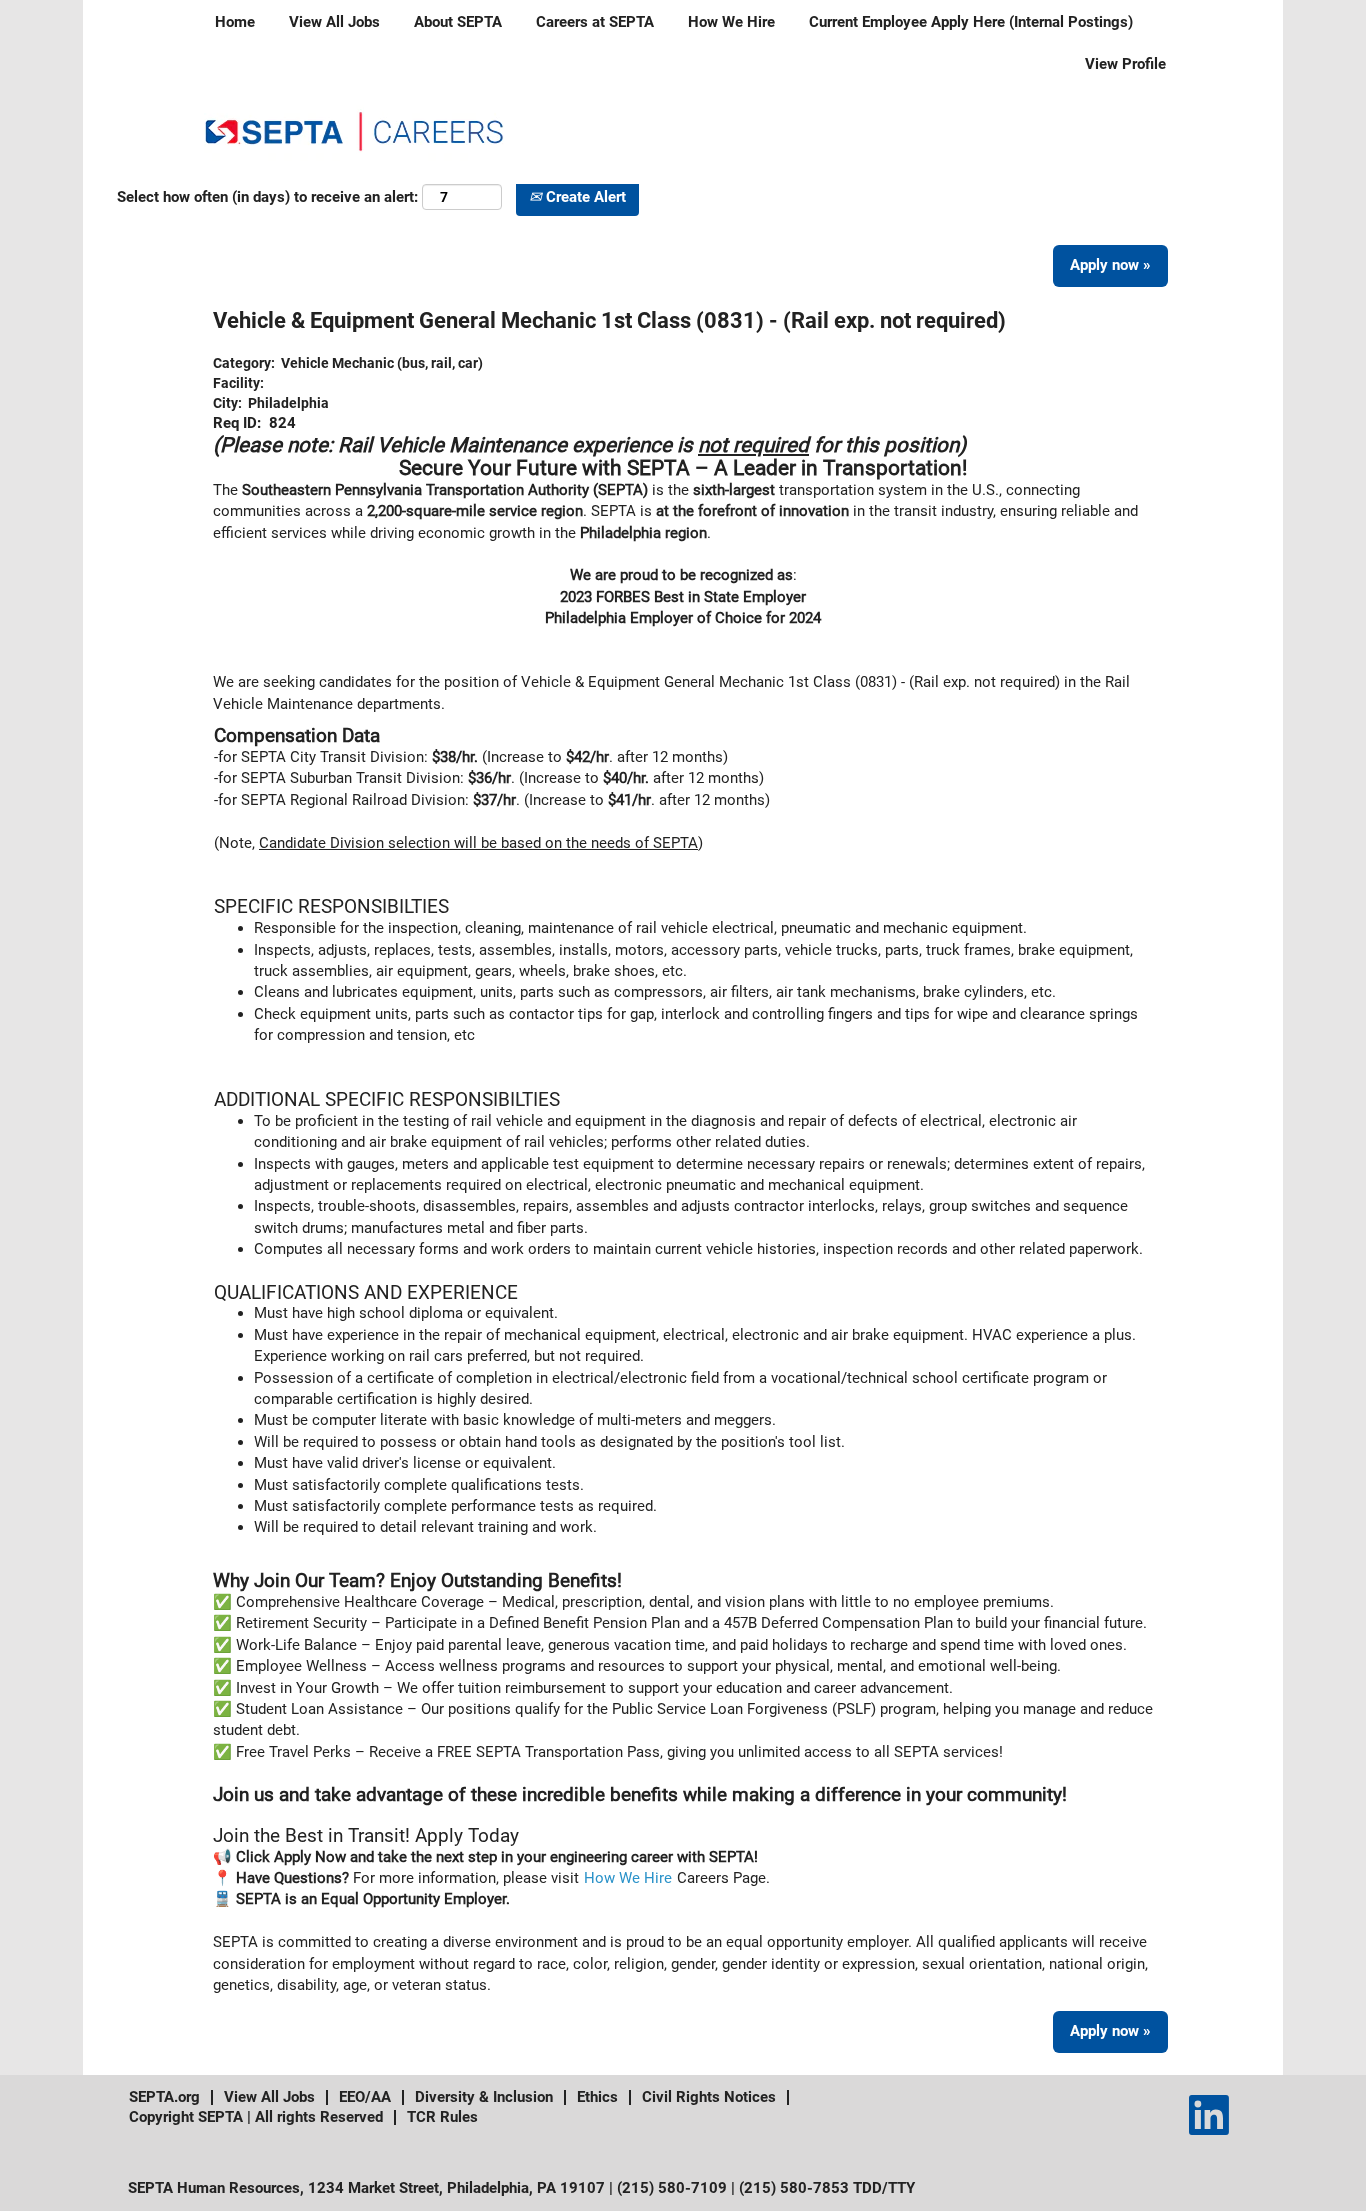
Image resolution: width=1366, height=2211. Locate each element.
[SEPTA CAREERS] (354, 129)
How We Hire (731, 22)
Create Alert (584, 197)
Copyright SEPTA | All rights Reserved (256, 2117)
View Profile (1125, 64)
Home (235, 22)
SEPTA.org (164, 2097)
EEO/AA (365, 2097)
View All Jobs (334, 22)
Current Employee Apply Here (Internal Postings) (971, 22)
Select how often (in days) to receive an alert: (267, 197)
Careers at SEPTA (595, 22)
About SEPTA (458, 22)
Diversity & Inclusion (484, 2097)
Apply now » (1110, 265)
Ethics (597, 2097)
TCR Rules (442, 2117)
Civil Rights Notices (709, 2097)
